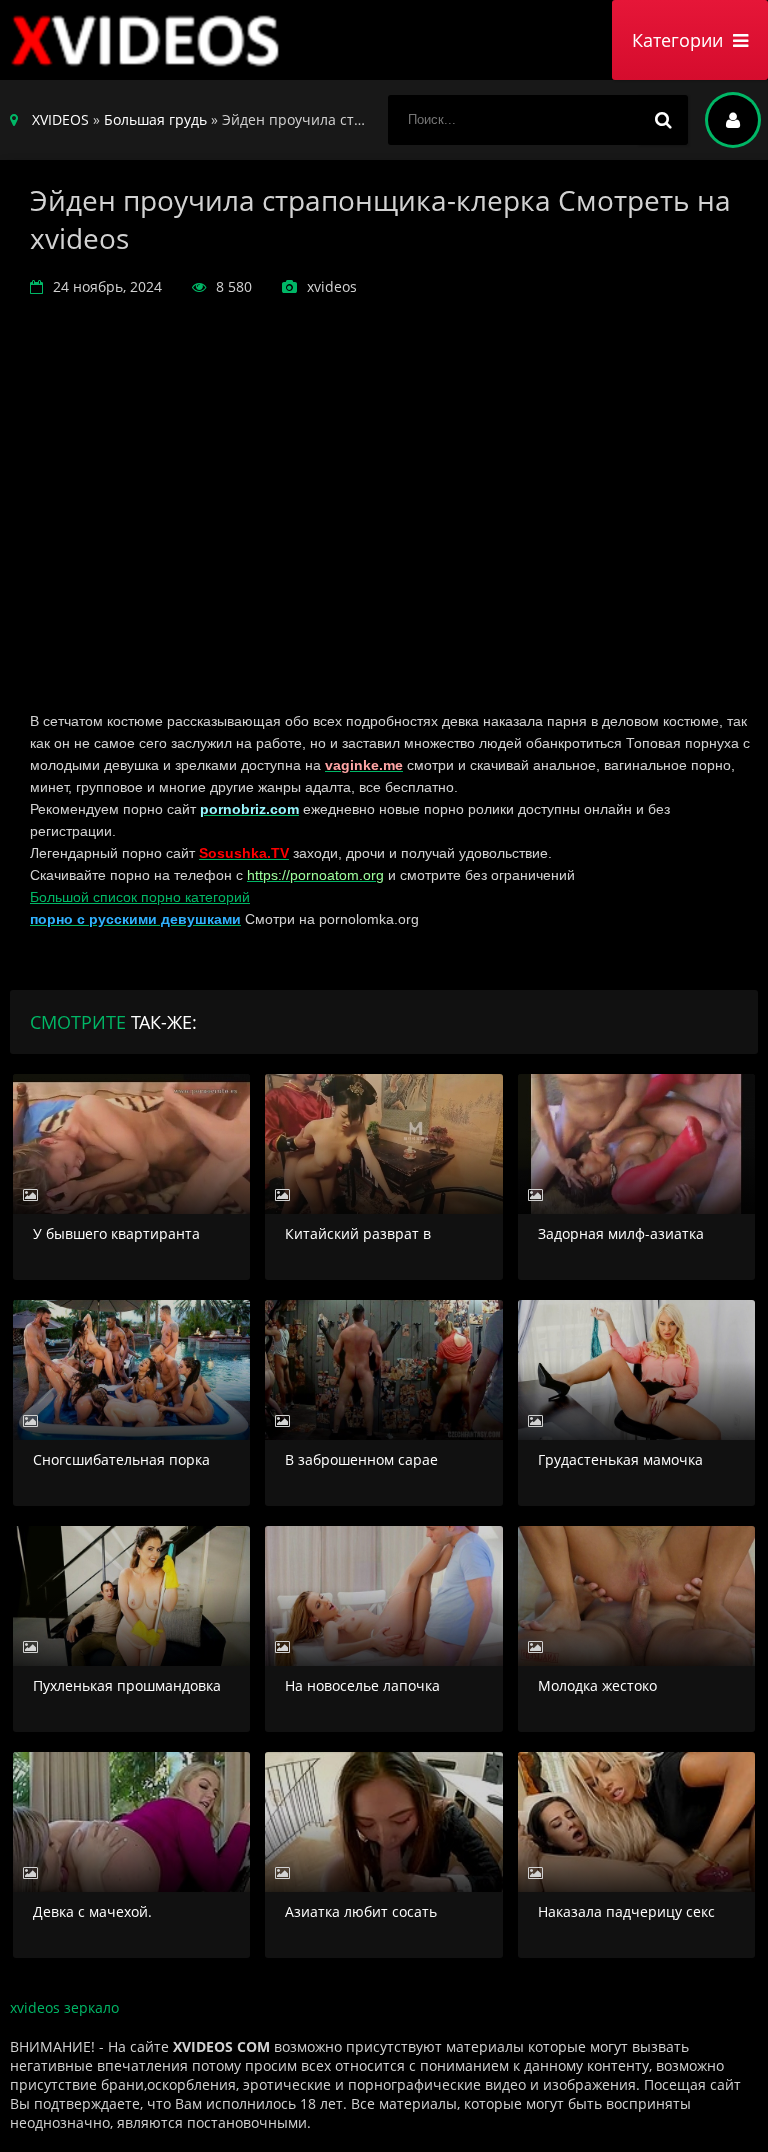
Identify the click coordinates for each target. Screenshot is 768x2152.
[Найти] (663, 120)
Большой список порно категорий (140, 897)
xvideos (150, 40)
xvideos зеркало (64, 2007)
